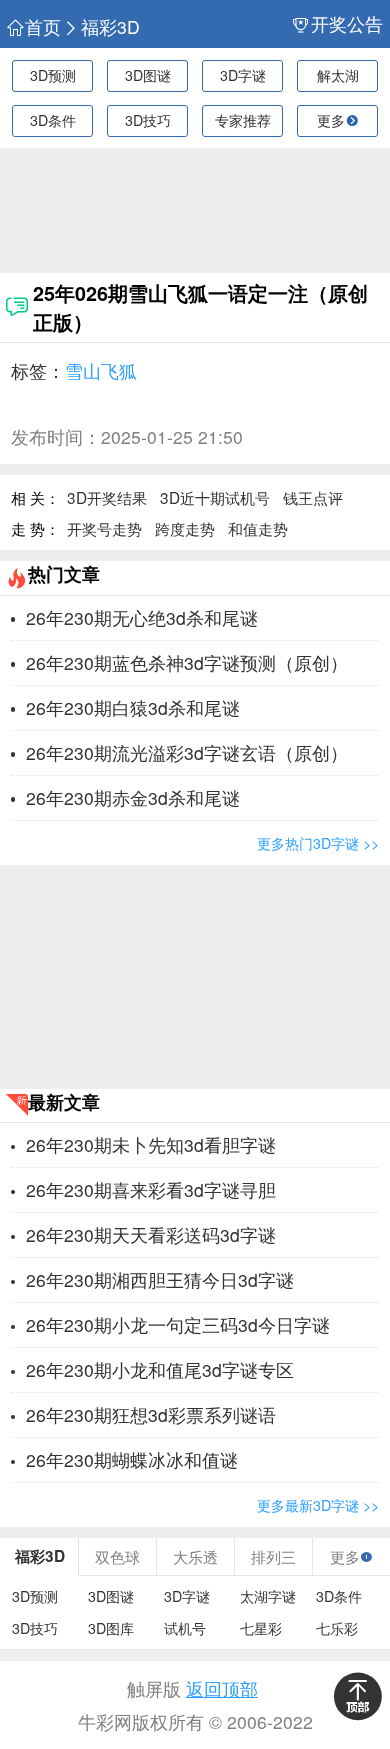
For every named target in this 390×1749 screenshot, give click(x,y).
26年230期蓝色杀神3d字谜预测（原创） (187, 662)
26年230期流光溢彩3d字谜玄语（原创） (187, 752)
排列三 (273, 1556)
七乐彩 (337, 1628)
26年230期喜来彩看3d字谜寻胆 (151, 1189)
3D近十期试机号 (215, 497)
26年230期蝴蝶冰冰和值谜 (132, 1459)
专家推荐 (243, 120)
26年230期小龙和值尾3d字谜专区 (160, 1369)
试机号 (185, 1628)
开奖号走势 (104, 528)
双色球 (117, 1556)
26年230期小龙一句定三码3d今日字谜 (178, 1324)
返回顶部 (222, 1688)
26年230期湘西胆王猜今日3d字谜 (160, 1279)
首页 (43, 27)
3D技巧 (148, 120)
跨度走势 (185, 528)
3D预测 (53, 75)
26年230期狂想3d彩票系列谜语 (151, 1414)
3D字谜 (243, 75)
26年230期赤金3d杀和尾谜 (133, 797)
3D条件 (53, 120)
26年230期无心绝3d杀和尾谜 (142, 617)
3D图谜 (148, 75)
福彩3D (110, 27)
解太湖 (338, 75)
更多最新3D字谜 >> (318, 1505)
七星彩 (261, 1628)
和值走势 (258, 528)
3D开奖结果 (107, 497)
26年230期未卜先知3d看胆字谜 (151, 1144)
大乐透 (195, 1556)
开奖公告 (347, 24)
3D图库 (111, 1628)
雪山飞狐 (101, 370)
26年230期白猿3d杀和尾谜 (133, 707)
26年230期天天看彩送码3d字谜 (151, 1234)
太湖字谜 (268, 1596)
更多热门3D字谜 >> (318, 843)
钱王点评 (313, 497)
